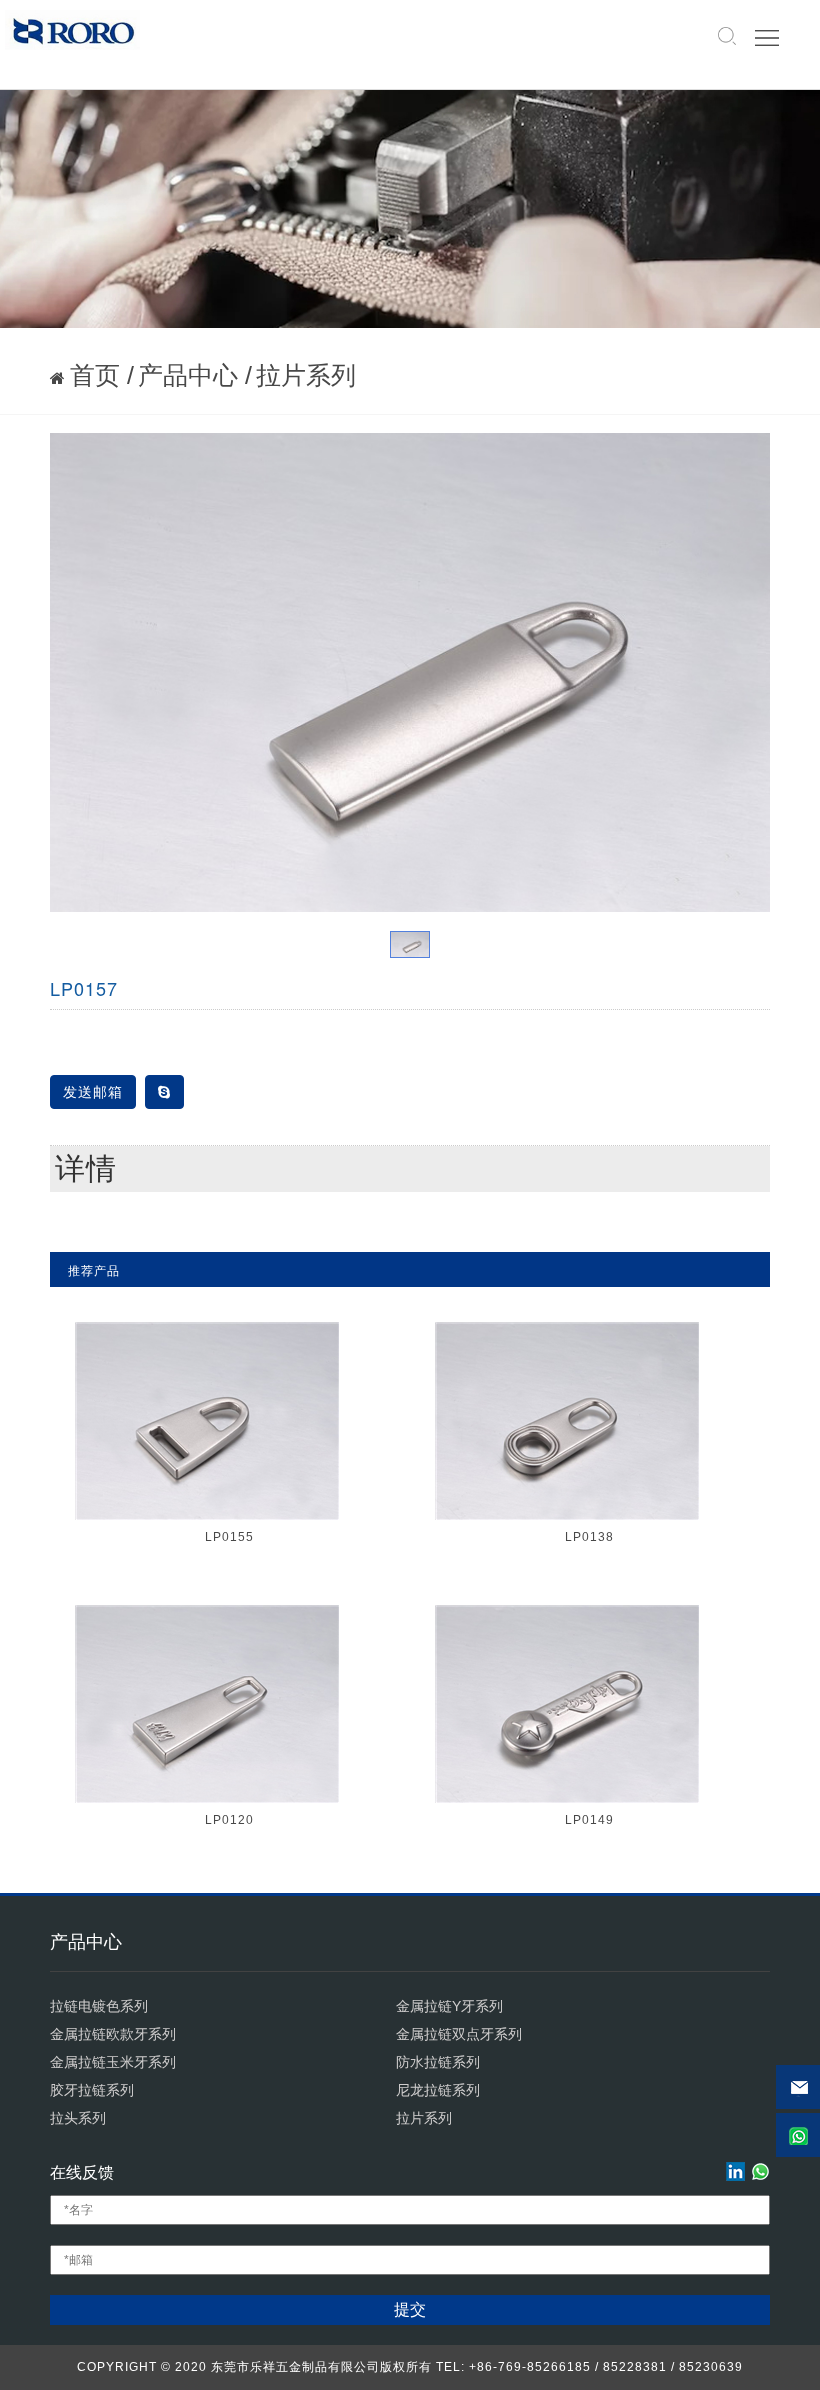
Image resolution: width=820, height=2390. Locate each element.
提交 (410, 2309)
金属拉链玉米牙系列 (113, 2062)
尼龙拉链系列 (438, 2090)
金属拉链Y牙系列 (449, 2006)
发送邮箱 (93, 1092)
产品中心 (188, 375)
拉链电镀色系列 (99, 2006)
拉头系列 (78, 2118)
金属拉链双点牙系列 (459, 2034)
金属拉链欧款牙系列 (113, 2034)
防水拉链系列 (438, 2062)
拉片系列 (306, 375)
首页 (95, 375)
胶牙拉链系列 (92, 2090)
